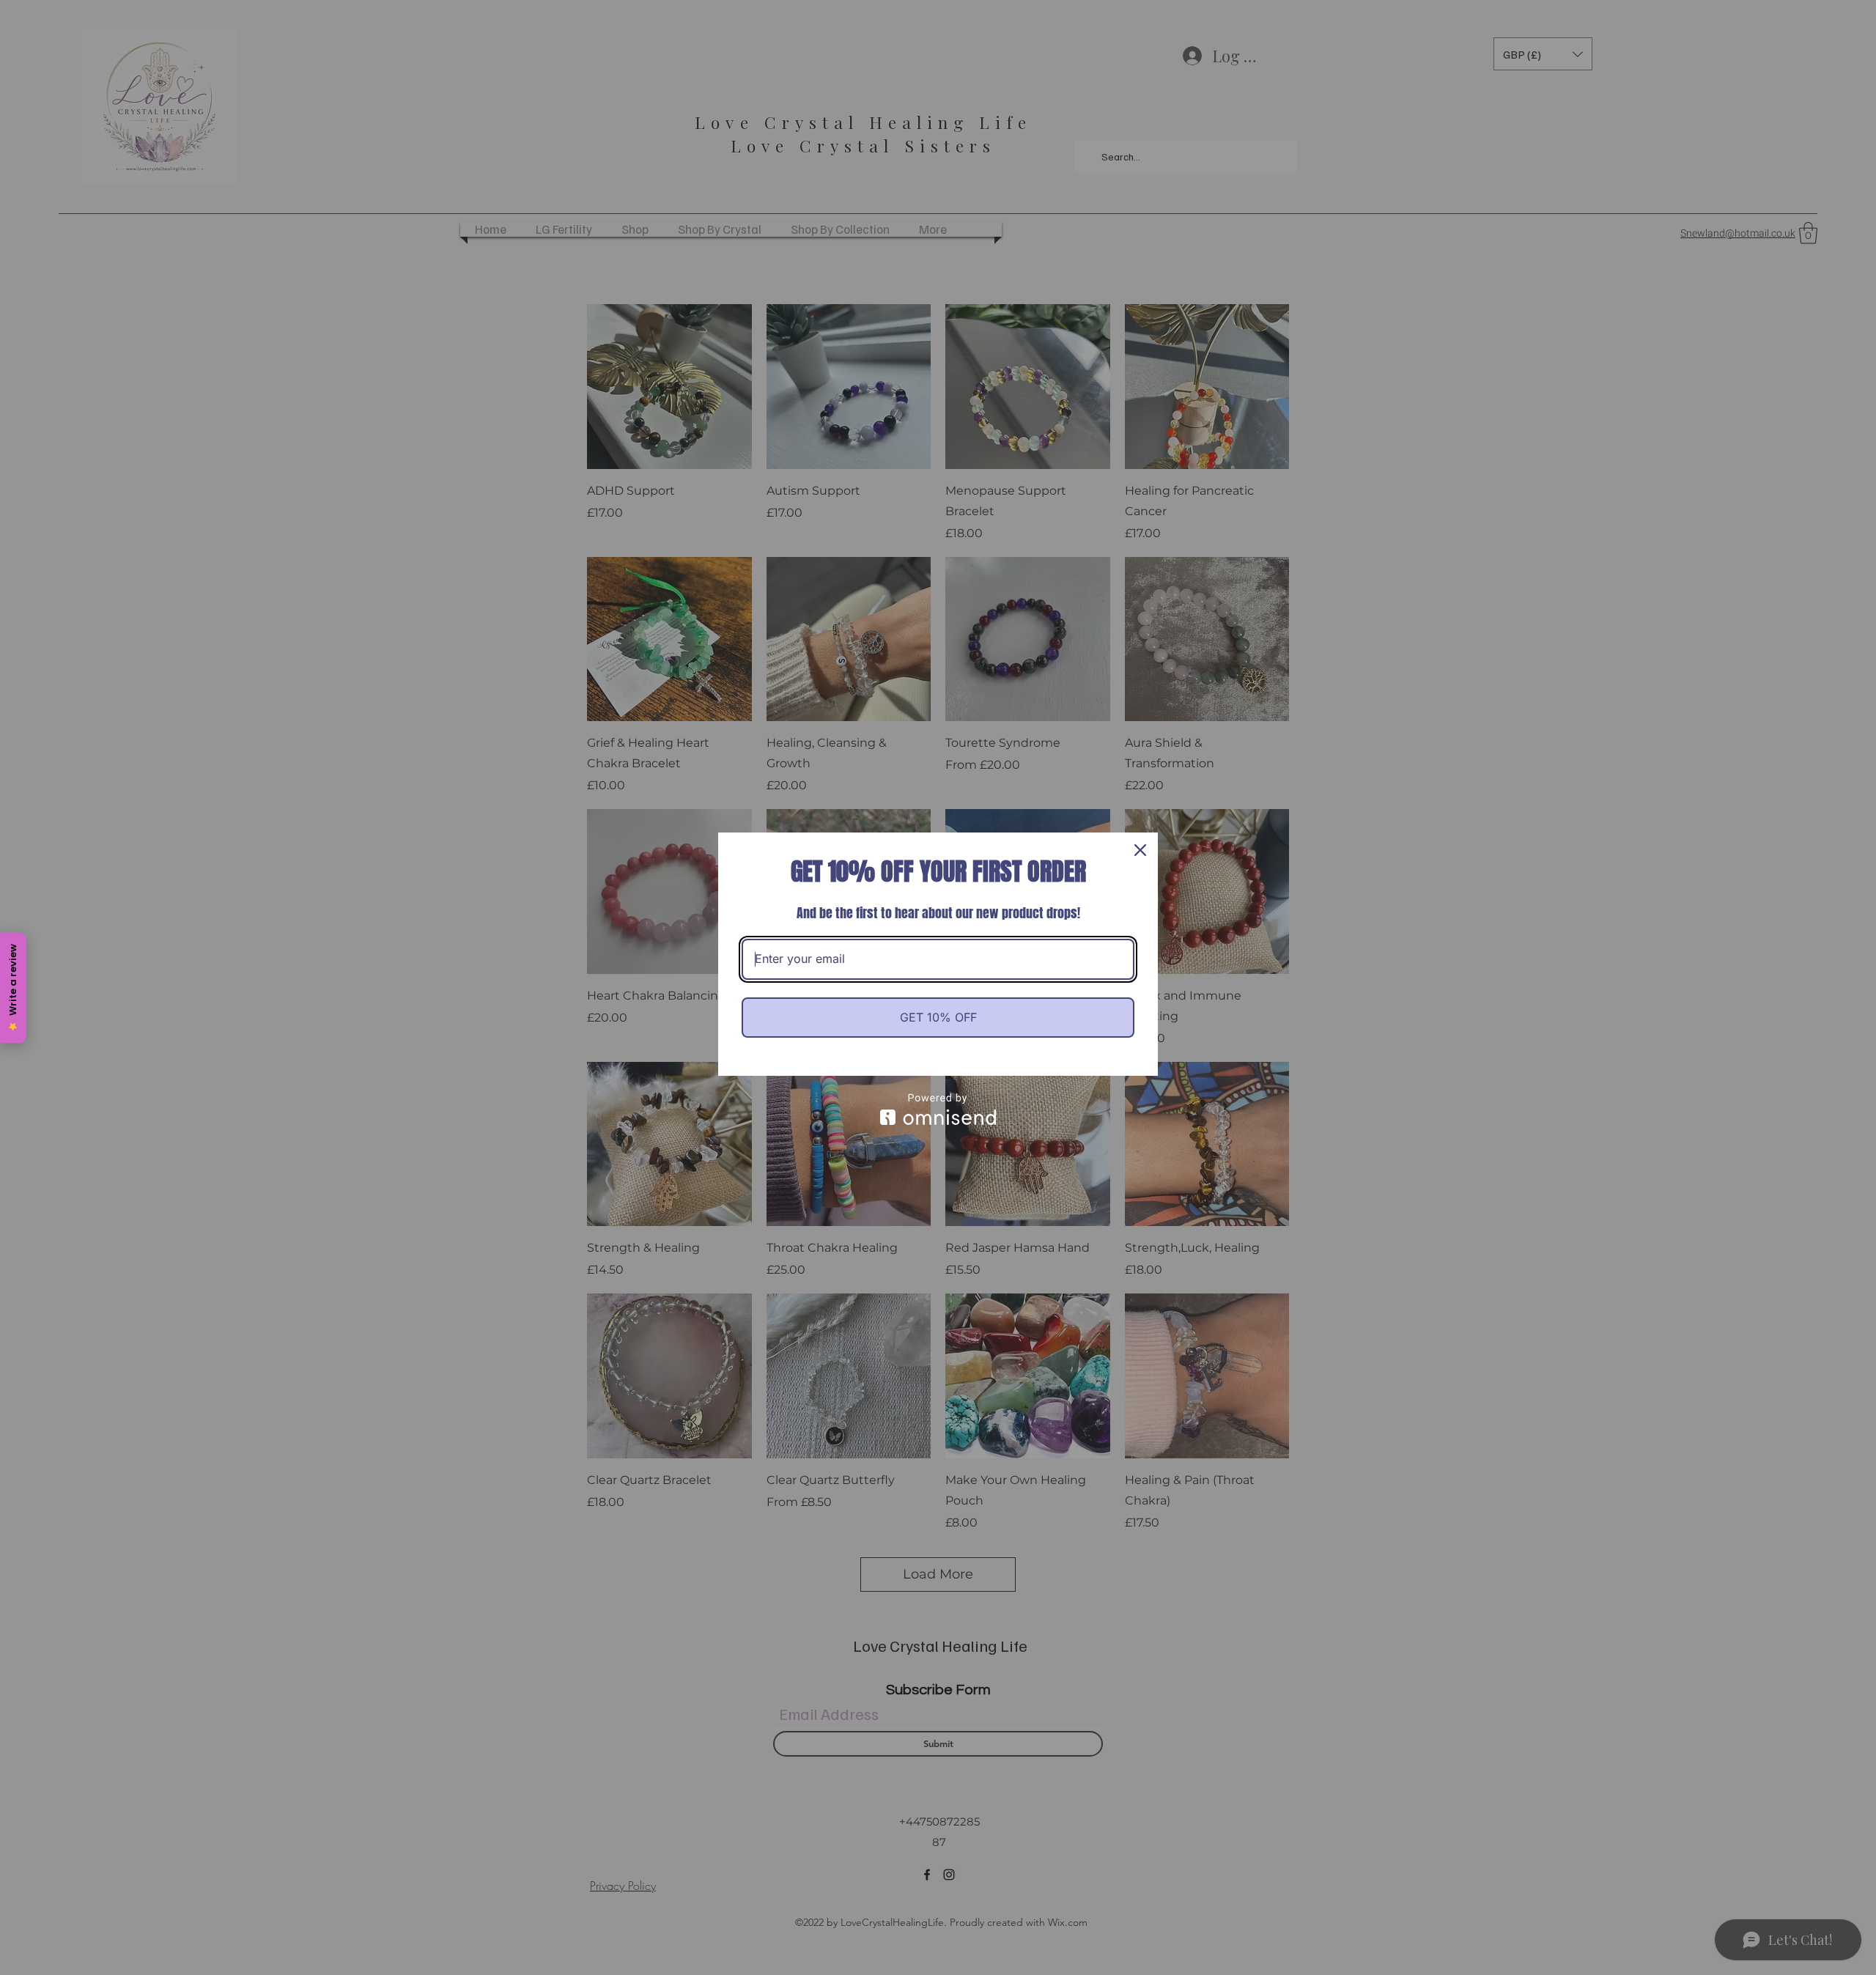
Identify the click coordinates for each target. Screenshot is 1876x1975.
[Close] (1140, 850)
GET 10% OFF (938, 1017)
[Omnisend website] (938, 1109)
